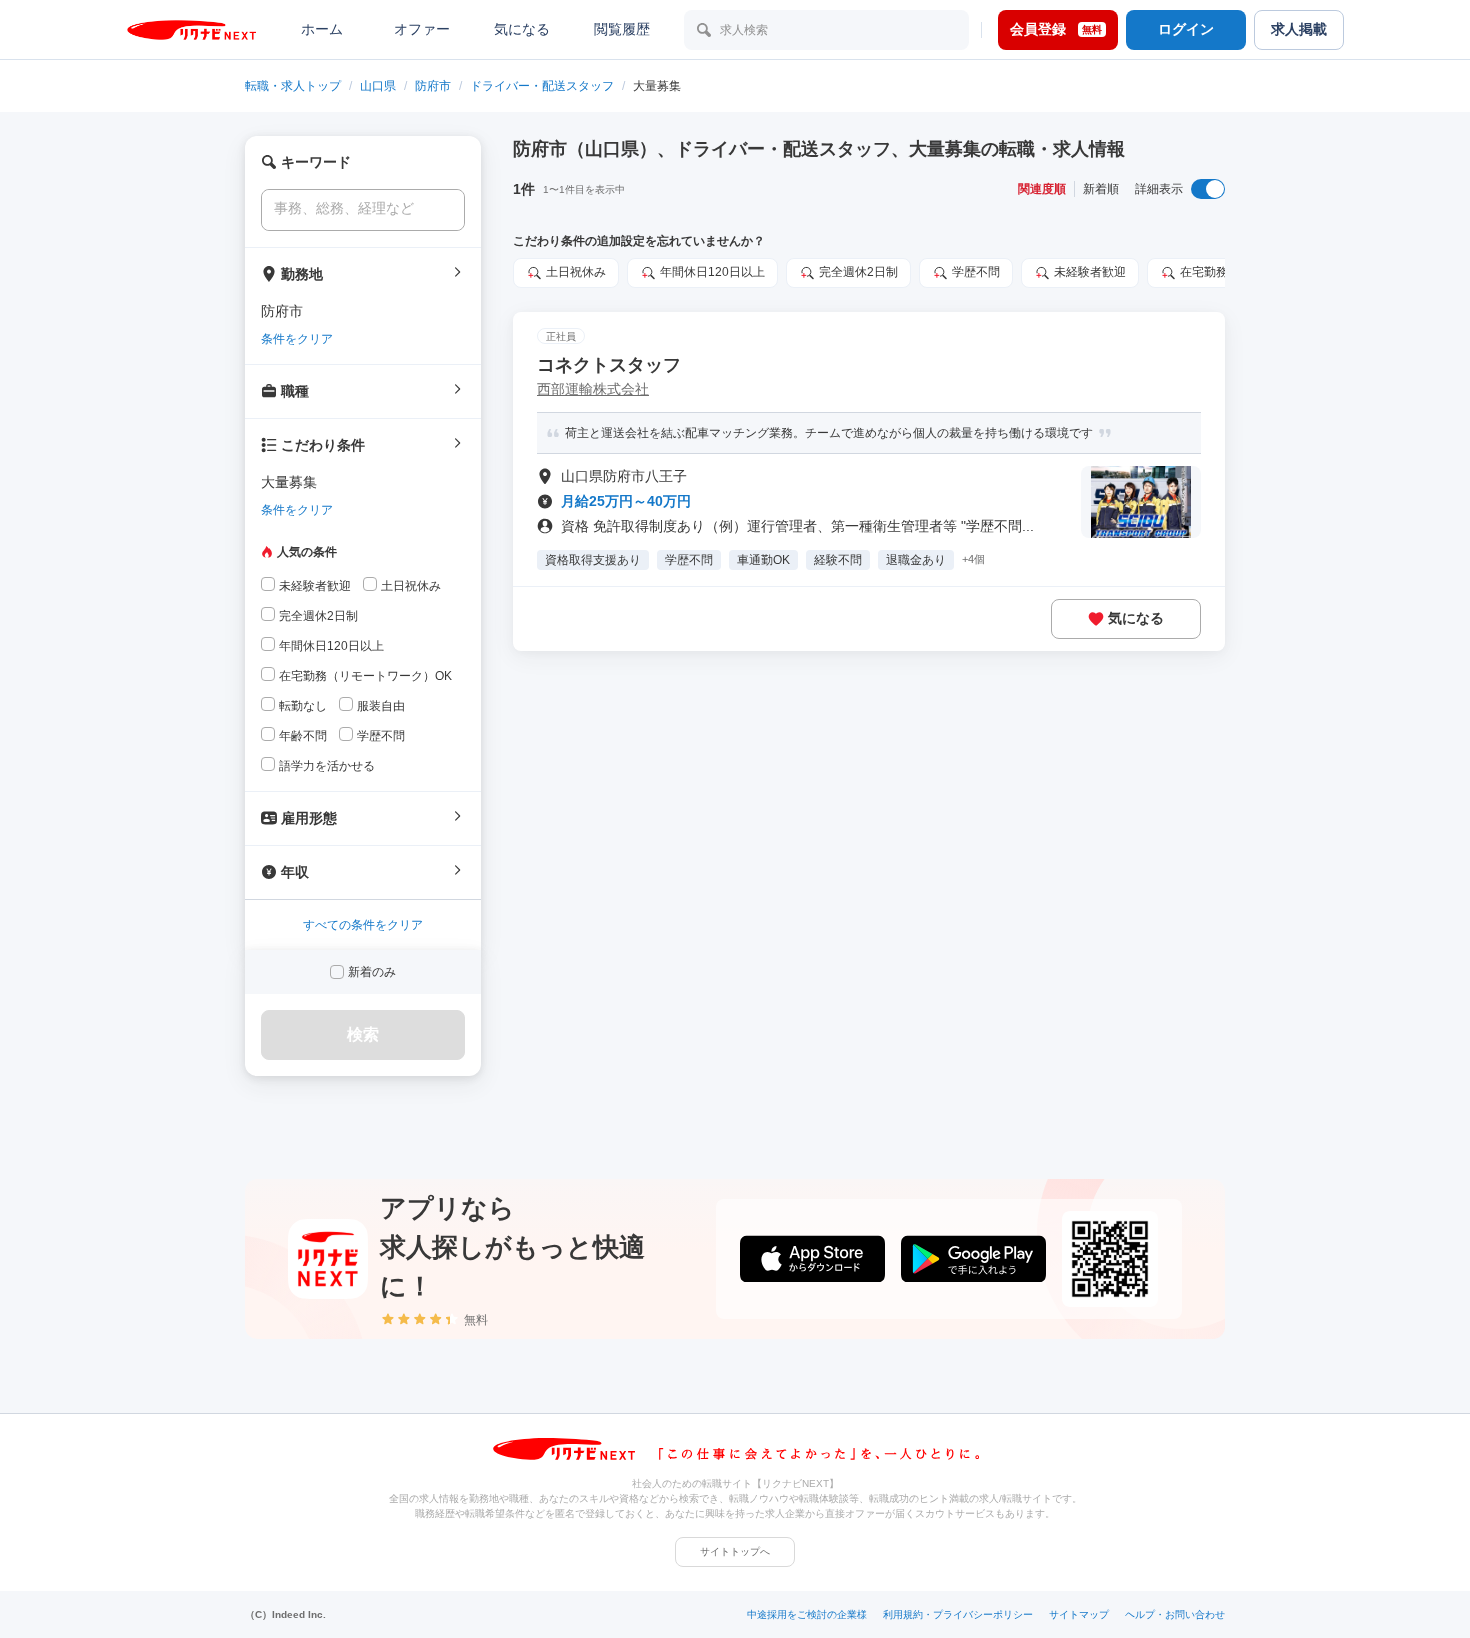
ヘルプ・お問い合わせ (1175, 1614)
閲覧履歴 (622, 29)
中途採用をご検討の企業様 (807, 1614)
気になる (522, 29)
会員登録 (1056, 29)
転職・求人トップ (293, 86)
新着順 (1101, 189)
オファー (422, 29)
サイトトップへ (735, 1551)
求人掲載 (1299, 29)
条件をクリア (297, 339)
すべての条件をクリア (363, 925)
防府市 (433, 86)
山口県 (378, 86)
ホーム (322, 29)
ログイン (1186, 29)
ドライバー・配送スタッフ (542, 86)
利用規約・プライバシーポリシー (958, 1614)
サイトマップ (1079, 1614)
